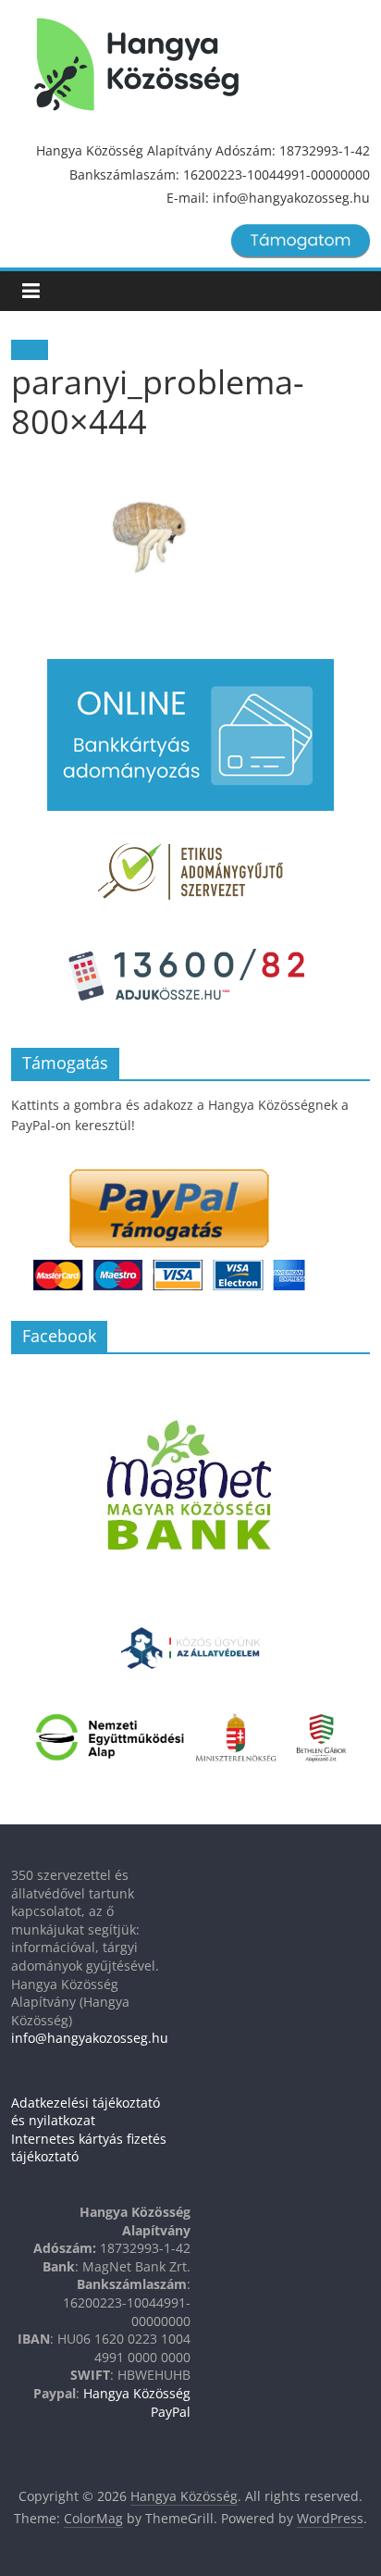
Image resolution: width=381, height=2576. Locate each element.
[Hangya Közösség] (136, 65)
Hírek (30, 350)
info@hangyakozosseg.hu (90, 2038)
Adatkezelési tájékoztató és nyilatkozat (86, 2112)
